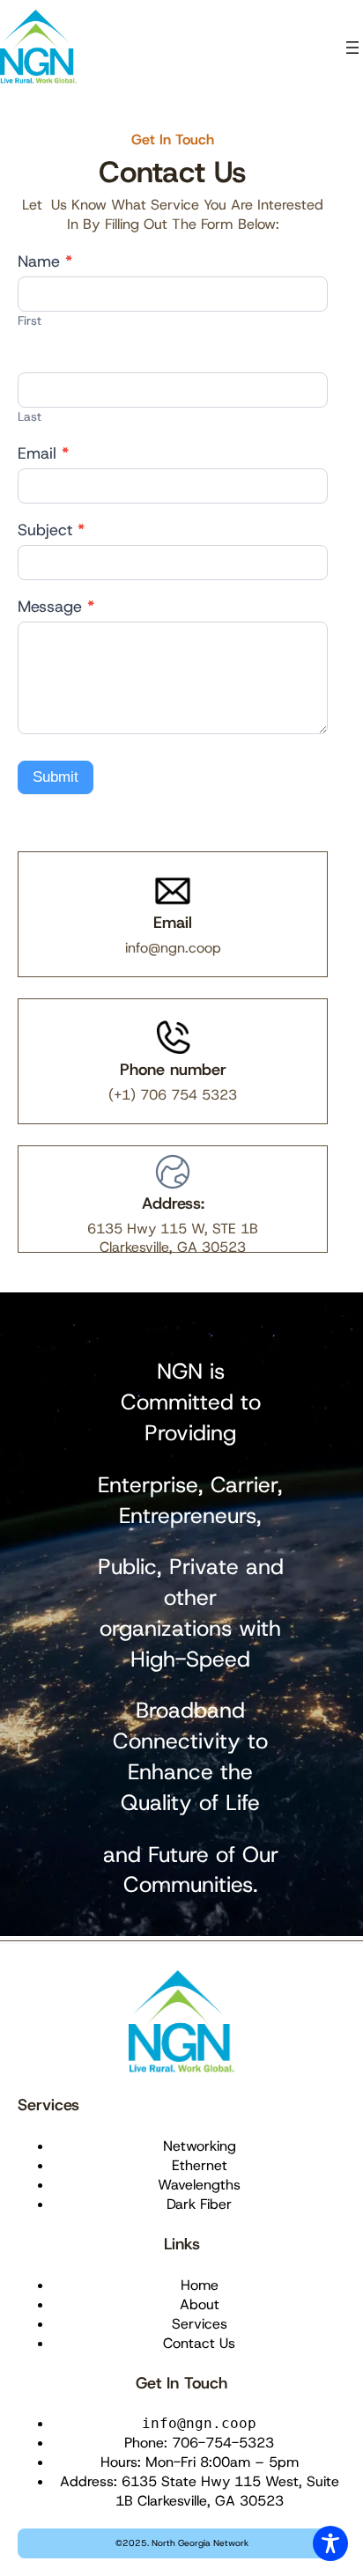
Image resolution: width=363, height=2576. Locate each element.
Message (56, 607)
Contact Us (199, 2343)
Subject (51, 531)
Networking (200, 2146)
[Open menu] (352, 48)
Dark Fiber (199, 2204)
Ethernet (200, 2165)
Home (200, 2285)
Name (45, 262)
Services (48, 2105)
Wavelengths (199, 2185)
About (200, 2304)
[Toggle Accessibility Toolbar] (330, 2543)
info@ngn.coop (173, 948)
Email (43, 454)
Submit (56, 777)
